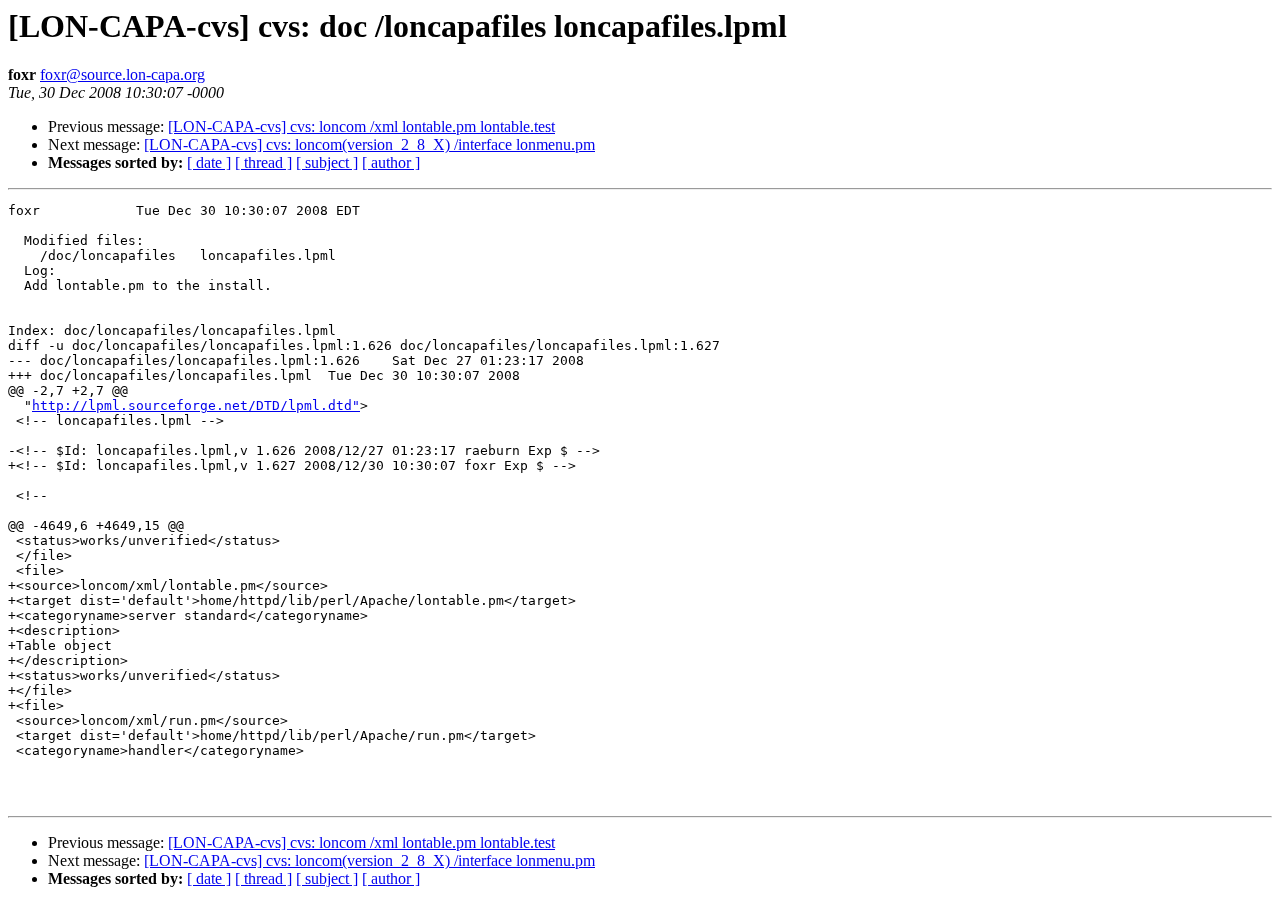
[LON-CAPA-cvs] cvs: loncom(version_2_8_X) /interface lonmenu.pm (369, 144)
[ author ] (391, 162)
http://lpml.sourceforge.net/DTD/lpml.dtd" (196, 405)
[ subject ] (327, 162)
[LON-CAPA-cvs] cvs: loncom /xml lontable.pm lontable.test (361, 126)
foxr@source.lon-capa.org (122, 74)
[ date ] (209, 162)
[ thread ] (263, 162)
